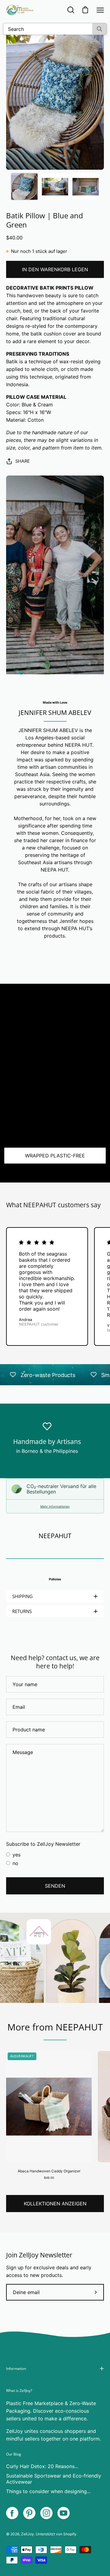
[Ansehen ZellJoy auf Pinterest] (29, 2513)
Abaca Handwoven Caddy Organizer (49, 2171)
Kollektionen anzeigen (55, 2204)
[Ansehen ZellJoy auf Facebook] (12, 2513)
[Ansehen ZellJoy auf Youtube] (64, 2513)
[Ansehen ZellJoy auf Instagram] (46, 2513)
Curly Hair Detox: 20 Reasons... (42, 2466)
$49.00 (49, 2178)
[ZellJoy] (20, 10)
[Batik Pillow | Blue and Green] (24, 187)
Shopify (70, 2534)
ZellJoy (28, 2534)
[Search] (99, 29)
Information (16, 2369)
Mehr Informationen (55, 1506)
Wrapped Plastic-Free (55, 1156)
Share (23, 461)
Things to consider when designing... (48, 2491)
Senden (55, 1886)
